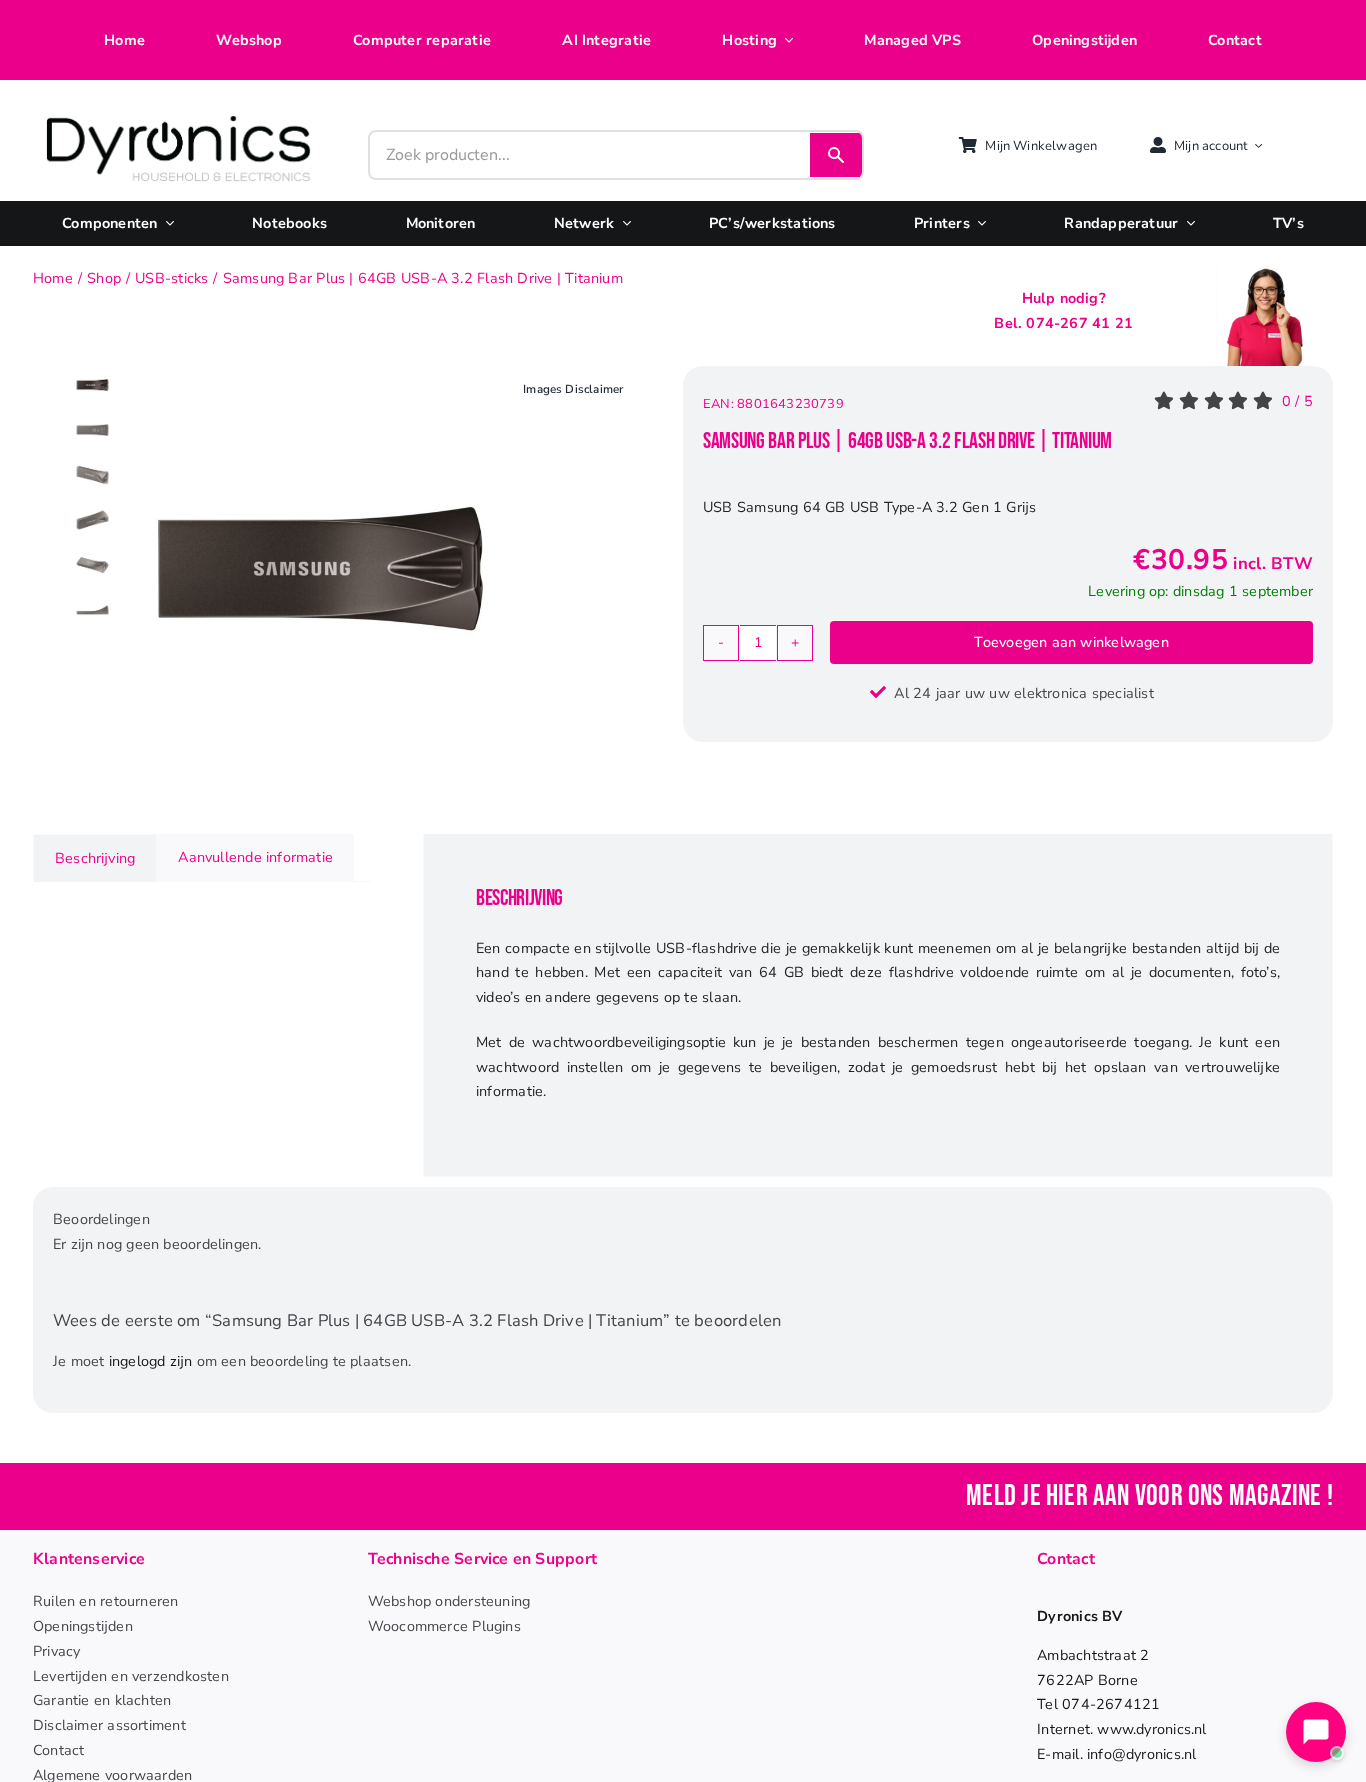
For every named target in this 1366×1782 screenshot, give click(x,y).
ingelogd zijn (151, 1361)
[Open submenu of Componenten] (166, 223)
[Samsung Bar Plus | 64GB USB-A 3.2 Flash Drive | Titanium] (320, 568)
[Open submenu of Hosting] (785, 40)
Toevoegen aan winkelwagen (1071, 642)
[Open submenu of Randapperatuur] (1186, 223)
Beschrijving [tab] (95, 858)
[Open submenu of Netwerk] (622, 223)
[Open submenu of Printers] (978, 223)
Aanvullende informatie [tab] (255, 857)
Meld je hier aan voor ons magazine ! (1149, 1496)
